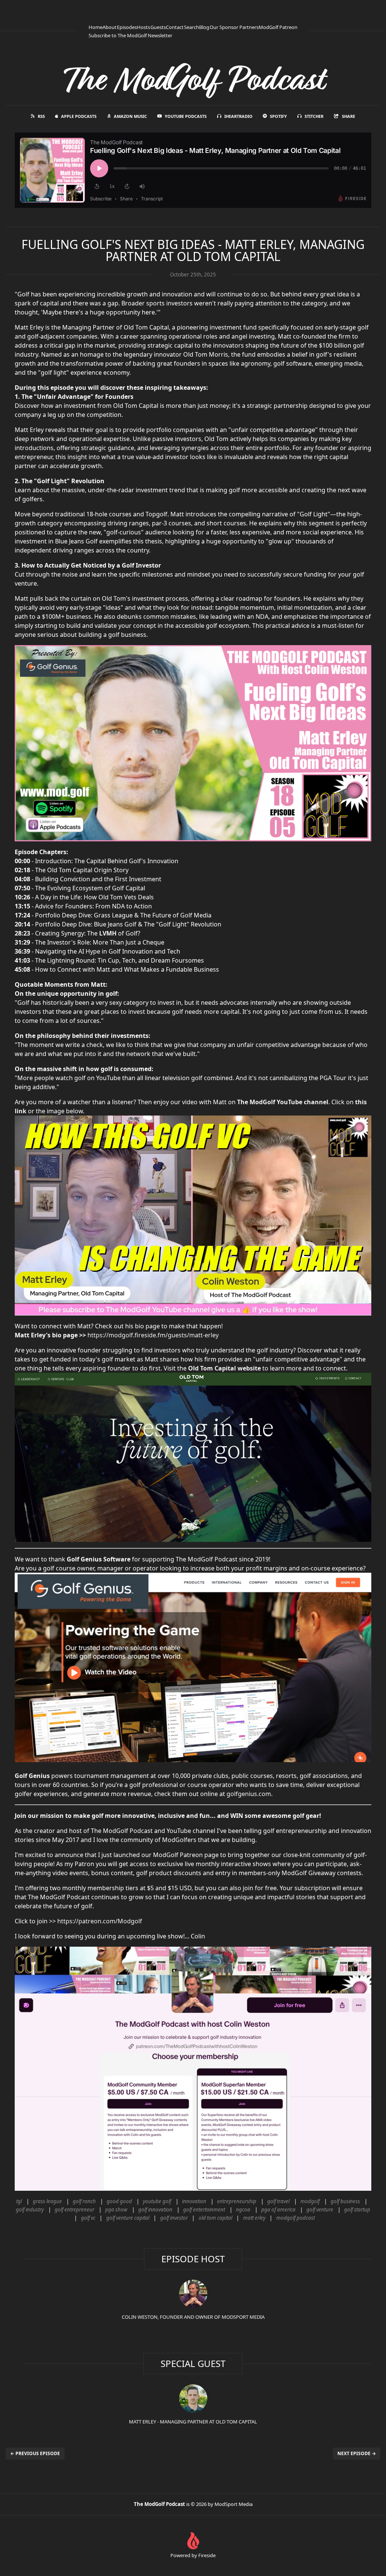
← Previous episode (35, 2453)
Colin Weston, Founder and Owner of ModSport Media (193, 2317)
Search (191, 27)
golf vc (88, 2218)
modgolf (310, 2201)
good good (119, 2201)
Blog (204, 27)
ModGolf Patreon (278, 27)
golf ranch (84, 2201)
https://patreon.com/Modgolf (100, 1921)
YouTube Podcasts (186, 116)
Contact (175, 27)
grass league (47, 2201)
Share (348, 116)
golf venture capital (128, 2218)
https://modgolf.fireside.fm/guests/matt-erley (153, 1335)
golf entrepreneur (74, 2210)
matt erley (254, 2218)
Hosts (143, 27)
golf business (345, 2201)
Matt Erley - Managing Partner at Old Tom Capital (193, 2422)
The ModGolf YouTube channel (283, 1102)
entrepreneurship (237, 2201)
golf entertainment (204, 2210)
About (110, 27)
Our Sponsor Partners (234, 27)
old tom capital (215, 2218)
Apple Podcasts (79, 116)
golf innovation (155, 2210)
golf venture (320, 2210)
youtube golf (157, 2201)
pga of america (278, 2210)
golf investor (174, 2218)
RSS (41, 116)
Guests (158, 27)
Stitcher (314, 116)
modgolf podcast (296, 2218)
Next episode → (357, 2453)
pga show (116, 2210)
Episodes (127, 27)
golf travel (278, 2201)
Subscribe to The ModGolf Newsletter (130, 35)
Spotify (278, 116)
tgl (19, 2201)
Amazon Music (130, 116)
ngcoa (243, 2210)
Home (96, 27)
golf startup (357, 2210)
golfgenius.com (249, 1794)
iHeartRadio (238, 116)
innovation (194, 2201)
